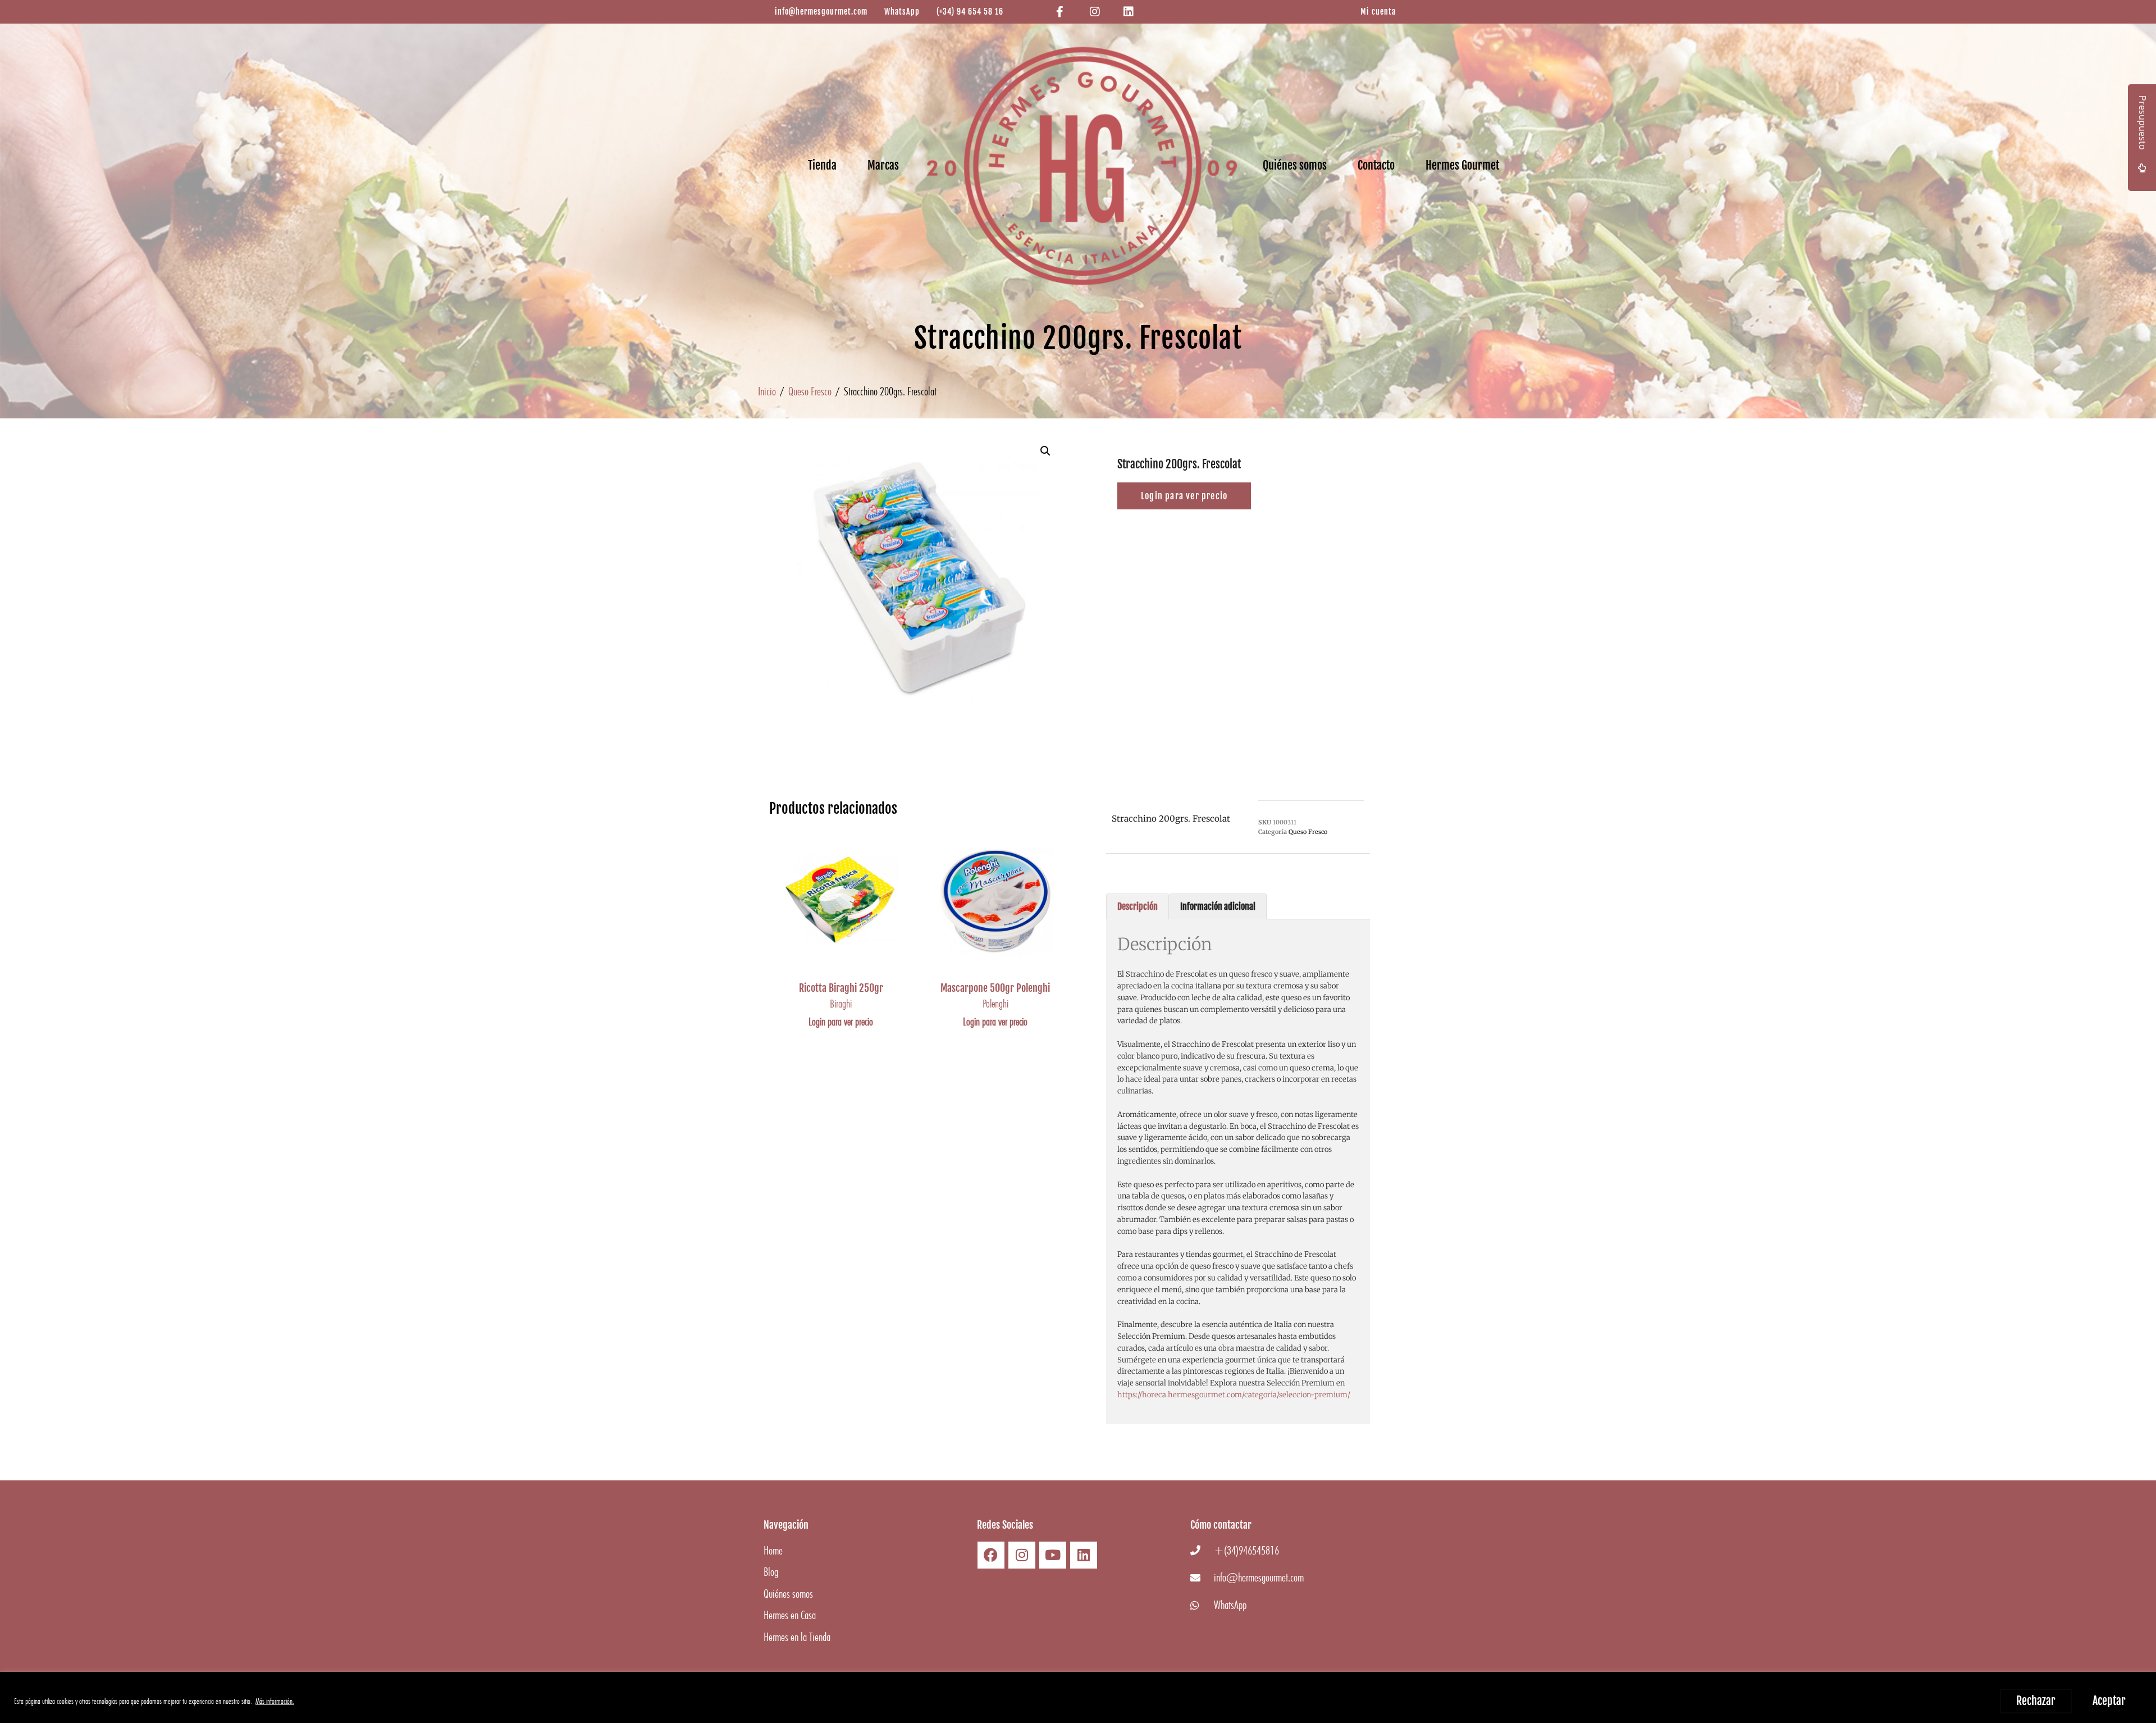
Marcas (883, 165)
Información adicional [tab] (1218, 906)
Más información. (275, 1701)
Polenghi (995, 1004)
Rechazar (2036, 1701)
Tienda (822, 165)
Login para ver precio (841, 1022)
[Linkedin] (1084, 1555)
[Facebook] (991, 1555)
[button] (1045, 451)
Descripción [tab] (1138, 906)
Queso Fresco (810, 391)
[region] (1078, 1697)
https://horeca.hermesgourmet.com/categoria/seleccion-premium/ (1234, 1395)
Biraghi (841, 1004)
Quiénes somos (1295, 165)
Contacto (1376, 165)
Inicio (767, 391)
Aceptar (2109, 1701)
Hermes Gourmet (1462, 165)
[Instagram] (1022, 1555)
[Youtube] (1053, 1555)
